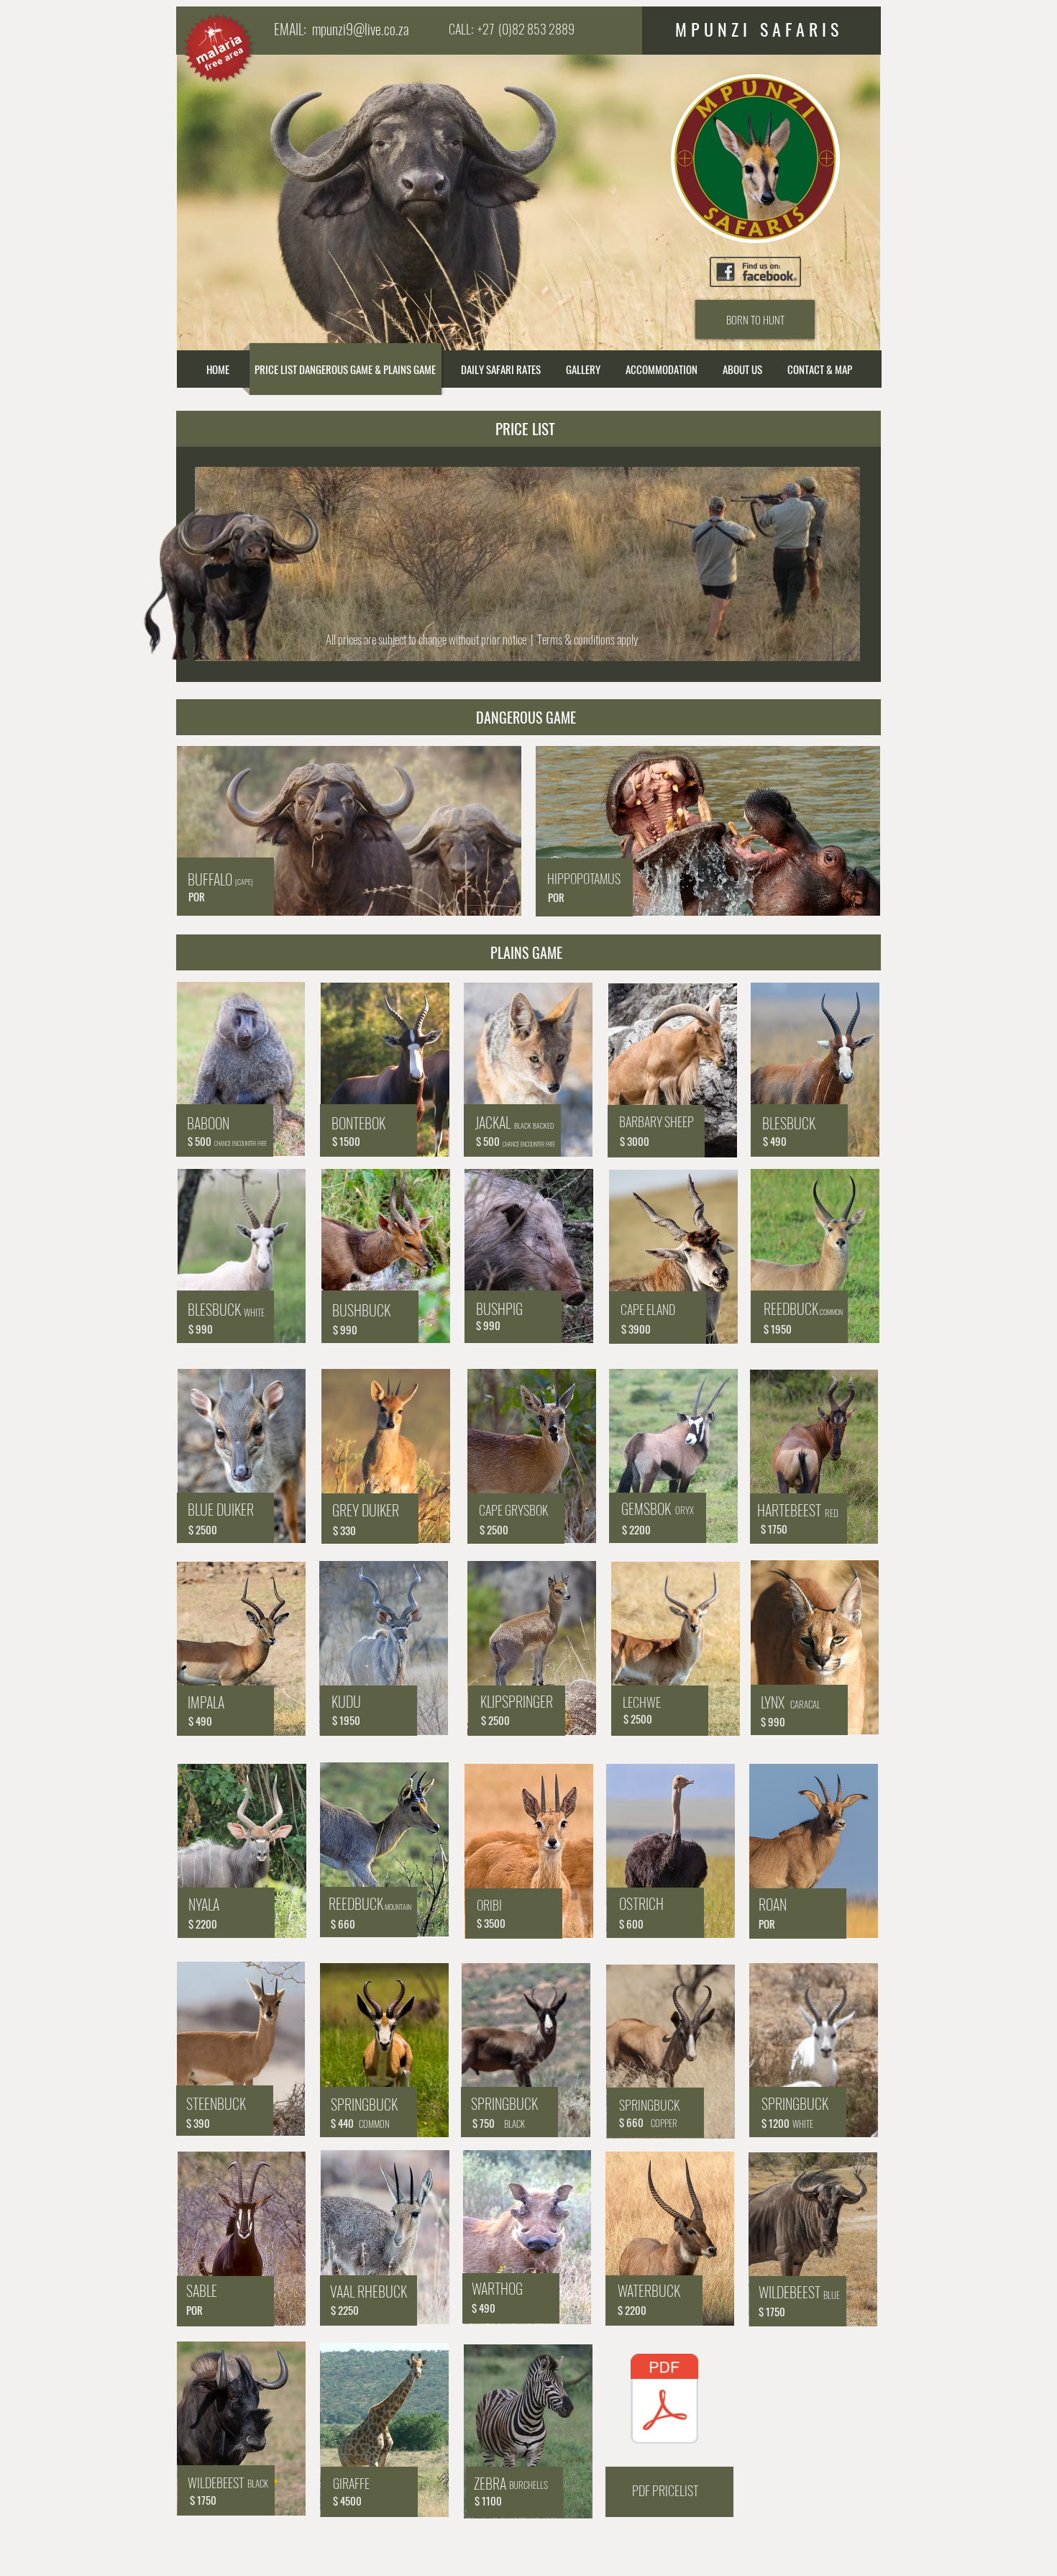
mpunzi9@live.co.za (361, 29)
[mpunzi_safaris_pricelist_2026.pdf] (664, 2400)
